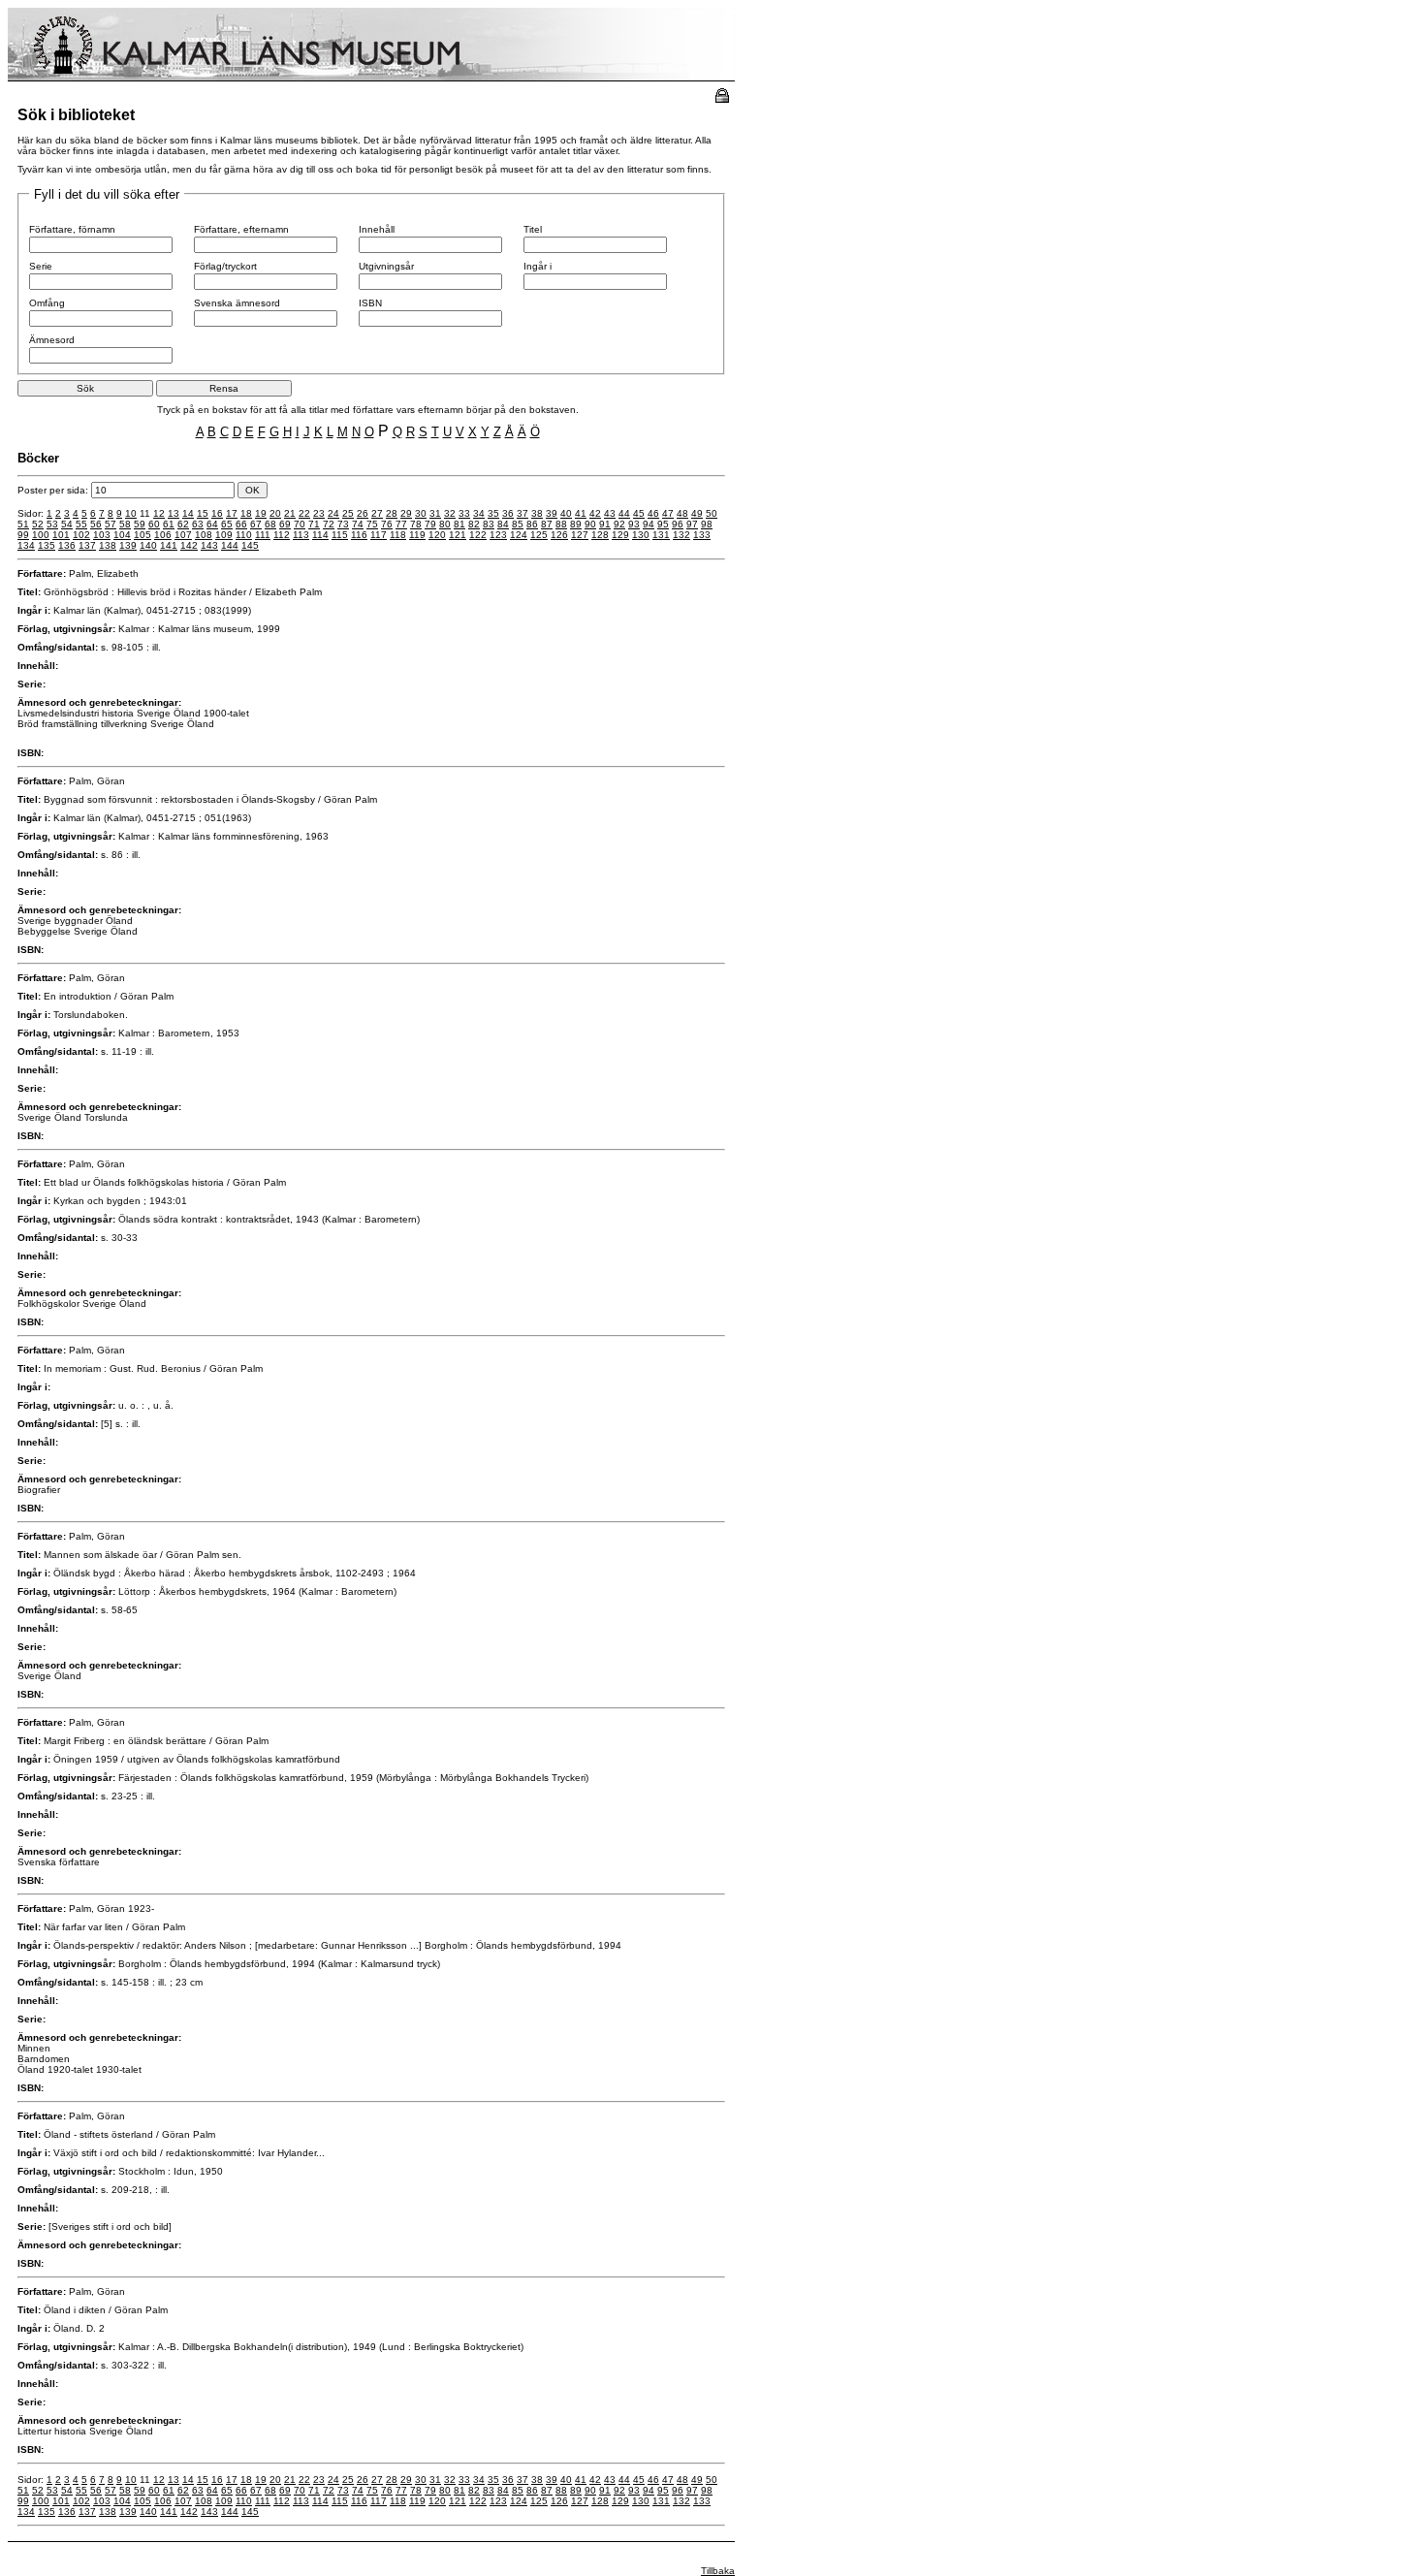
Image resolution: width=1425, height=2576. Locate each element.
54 (67, 524)
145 (250, 545)
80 (445, 524)
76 (387, 524)
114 (320, 535)
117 (379, 535)
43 (610, 513)
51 (23, 524)
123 (498, 535)
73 (343, 524)
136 (67, 545)
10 (131, 513)
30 (421, 513)
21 (290, 513)
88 (561, 524)
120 (437, 535)
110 (244, 535)
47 (668, 513)
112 (282, 535)
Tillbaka (718, 2571)
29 (406, 513)
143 (209, 545)
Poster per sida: (54, 490)
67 (256, 524)
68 (270, 524)
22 (304, 513)
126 (559, 535)
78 (416, 524)
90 (590, 524)
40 (566, 513)
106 (163, 535)
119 (417, 535)
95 (663, 524)
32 (450, 513)
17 (232, 513)
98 (707, 524)
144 (230, 545)
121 (458, 535)
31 (435, 513)
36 (508, 513)
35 (493, 513)
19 (261, 513)
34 (479, 513)
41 (581, 513)
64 (212, 524)
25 (348, 513)
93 (634, 524)
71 (314, 524)
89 (576, 524)
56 (96, 524)
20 (275, 513)
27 (377, 513)
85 (518, 524)
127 (580, 535)
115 (340, 535)
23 (319, 513)
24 (333, 513)
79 (430, 524)
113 (301, 535)
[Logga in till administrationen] (722, 99)
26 (363, 513)
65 (227, 524)
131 (661, 535)
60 (154, 524)
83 (489, 524)
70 (300, 524)
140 (148, 545)
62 (183, 524)
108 (204, 535)
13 (174, 513)
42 (595, 513)
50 (712, 513)
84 (503, 524)
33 (464, 513)
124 (519, 535)
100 (41, 535)
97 (692, 524)
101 (61, 535)
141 (169, 545)
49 (697, 513)
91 (605, 524)
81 (459, 524)
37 (522, 513)
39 (552, 513)
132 (681, 535)
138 (108, 545)
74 (358, 524)
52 (38, 524)
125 (539, 535)
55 (81, 524)
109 (224, 535)
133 (702, 535)
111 (263, 535)
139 (128, 545)
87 (547, 524)
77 (401, 524)
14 (188, 513)
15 (203, 513)
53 (52, 524)
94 (649, 524)
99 (23, 535)
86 (532, 524)
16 (217, 513)
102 (81, 535)
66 (241, 524)
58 (125, 524)
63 (198, 524)
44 (624, 513)
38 (537, 513)
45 (639, 513)
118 (398, 535)
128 (600, 535)
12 (159, 513)
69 (285, 524)
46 (653, 513)
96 (678, 524)
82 (474, 524)
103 (102, 535)
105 (142, 535)
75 (372, 524)
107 (183, 535)
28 (392, 513)
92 (619, 524)
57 (111, 524)
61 (169, 524)
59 (140, 524)
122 (478, 535)
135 (47, 545)
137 (87, 545)
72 (329, 524)
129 (620, 535)
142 (189, 545)
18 (246, 513)
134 (26, 545)
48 (682, 513)
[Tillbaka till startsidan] (371, 78)
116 (359, 535)
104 (122, 535)
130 (641, 535)
